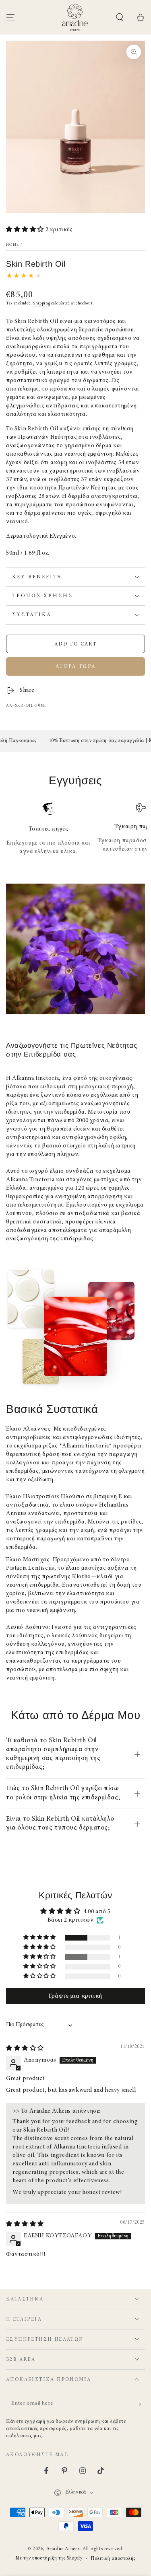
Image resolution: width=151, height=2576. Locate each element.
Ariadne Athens (63, 2549)
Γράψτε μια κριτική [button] (75, 1996)
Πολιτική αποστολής (113, 2559)
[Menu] (10, 17)
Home (12, 245)
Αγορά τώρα (76, 666)
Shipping (42, 304)
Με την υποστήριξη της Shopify (49, 2558)
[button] (120, 17)
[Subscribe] (140, 2404)
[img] (25, 2049)
